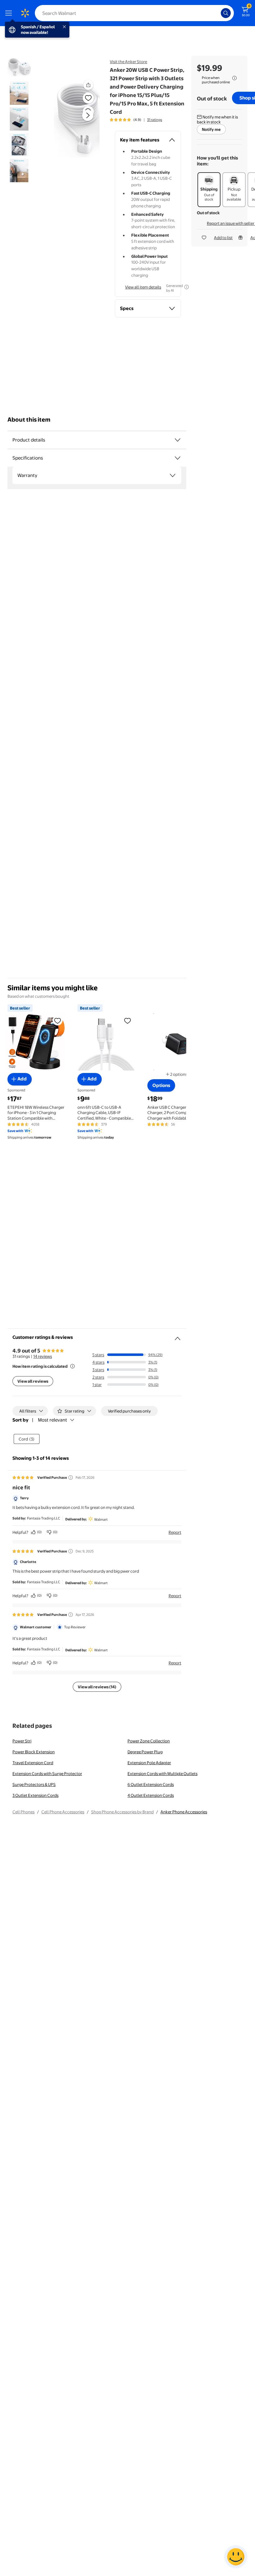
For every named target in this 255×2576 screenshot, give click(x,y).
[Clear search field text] (218, 13)
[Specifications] (178, 458)
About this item (29, 420)
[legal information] (234, 78)
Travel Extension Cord (33, 1763)
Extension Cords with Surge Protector (47, 1774)
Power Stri (22, 1741)
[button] (77, 120)
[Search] (226, 13)
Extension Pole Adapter (149, 1763)
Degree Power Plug (145, 1752)
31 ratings (155, 120)
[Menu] (10, 13)
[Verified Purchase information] (71, 1478)
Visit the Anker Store (128, 62)
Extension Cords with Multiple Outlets (162, 1774)
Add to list (223, 238)
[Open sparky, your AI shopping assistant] (236, 2557)
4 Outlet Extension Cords (151, 1795)
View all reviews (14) (97, 1687)
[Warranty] (173, 475)
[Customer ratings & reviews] (178, 1336)
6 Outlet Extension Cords (151, 1784)
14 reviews (43, 1356)
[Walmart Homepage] (25, 13)
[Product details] (178, 440)
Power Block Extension (34, 1752)
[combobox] (134, 13)
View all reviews (33, 1381)
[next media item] (88, 115)
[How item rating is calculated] (72, 1366)
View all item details (143, 287)
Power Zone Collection (149, 1741)
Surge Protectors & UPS (34, 1784)
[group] (136, 120)
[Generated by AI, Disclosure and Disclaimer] (187, 287)
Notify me (211, 129)
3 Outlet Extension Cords (35, 1795)
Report (175, 1532)
